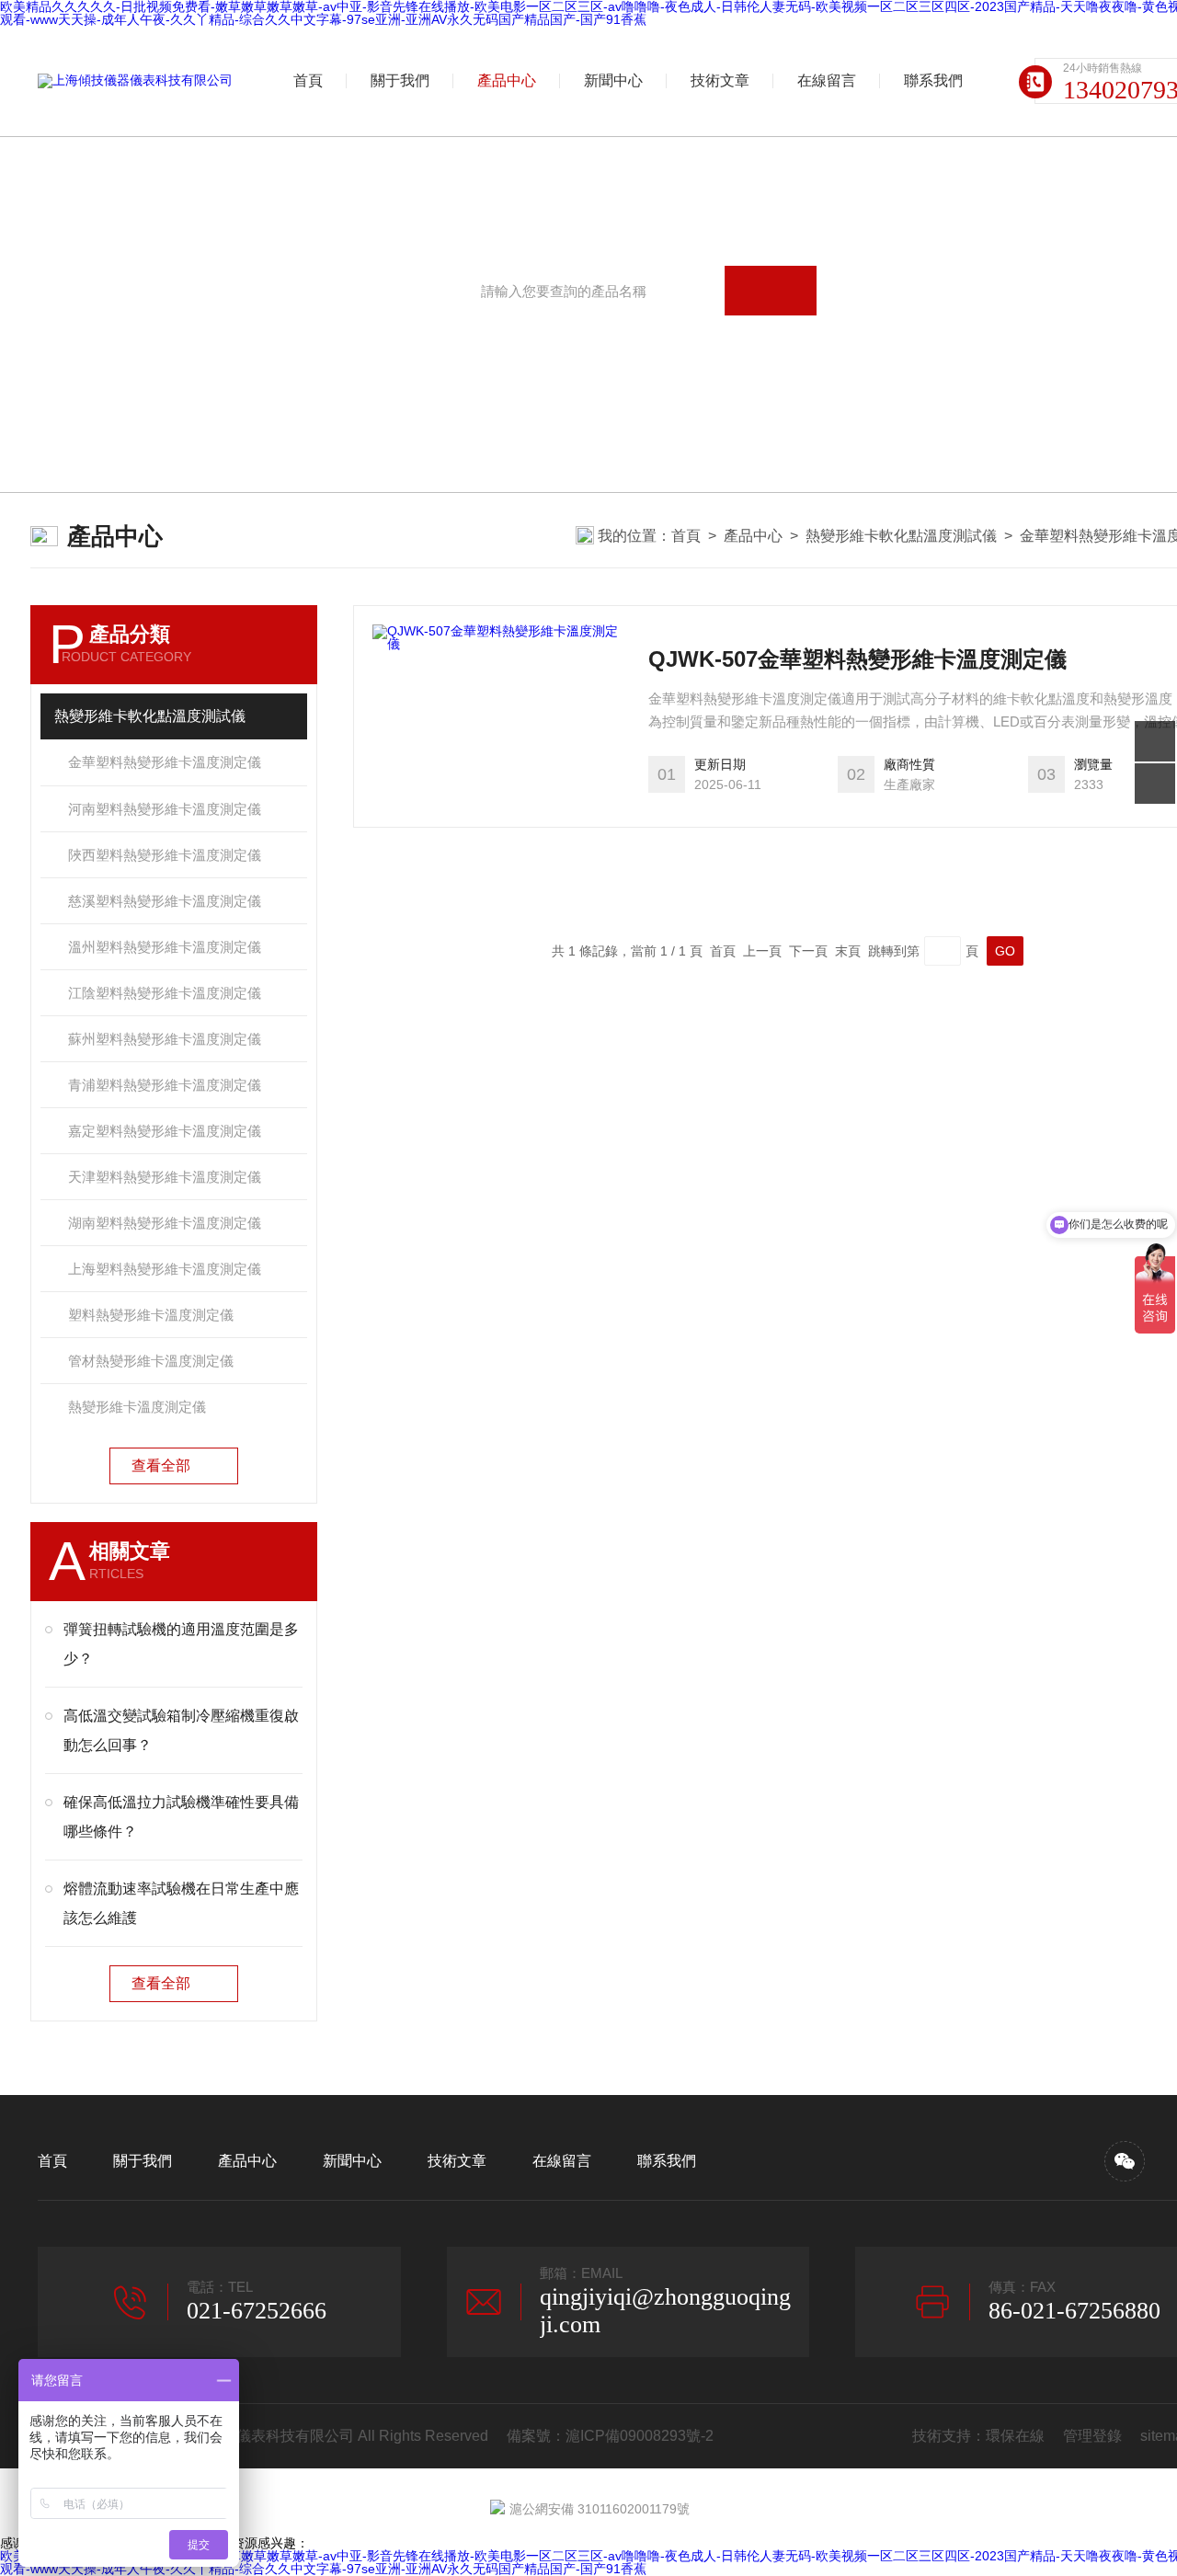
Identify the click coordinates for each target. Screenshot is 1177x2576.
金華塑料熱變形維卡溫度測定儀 (165, 762)
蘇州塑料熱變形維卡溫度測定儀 (165, 1039)
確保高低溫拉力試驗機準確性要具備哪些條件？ (181, 1817)
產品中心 (507, 80)
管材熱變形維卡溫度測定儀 (151, 1361)
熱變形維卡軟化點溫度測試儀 (901, 536)
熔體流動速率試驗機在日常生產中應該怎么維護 (181, 1903)
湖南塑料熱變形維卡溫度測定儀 (165, 1223)
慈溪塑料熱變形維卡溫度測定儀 (165, 901)
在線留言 (827, 80)
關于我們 (400, 80)
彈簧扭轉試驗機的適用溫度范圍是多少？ (181, 1644)
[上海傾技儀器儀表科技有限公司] (135, 81)
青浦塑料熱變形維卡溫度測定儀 (165, 1085)
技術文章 (720, 80)
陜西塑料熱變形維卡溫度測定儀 (165, 855)
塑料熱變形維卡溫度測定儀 (151, 1315)
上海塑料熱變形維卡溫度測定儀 (165, 1269)
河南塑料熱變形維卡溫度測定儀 (165, 809)
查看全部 (161, 1465)
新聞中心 (613, 80)
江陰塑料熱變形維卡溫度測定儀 (165, 993)
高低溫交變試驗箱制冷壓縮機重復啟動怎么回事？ (181, 1730)
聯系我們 (933, 80)
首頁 (308, 80)
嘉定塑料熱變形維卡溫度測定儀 (165, 1131)
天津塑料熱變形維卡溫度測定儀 (165, 1177)
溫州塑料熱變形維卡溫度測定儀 (165, 947)
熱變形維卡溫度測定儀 (137, 1407)
